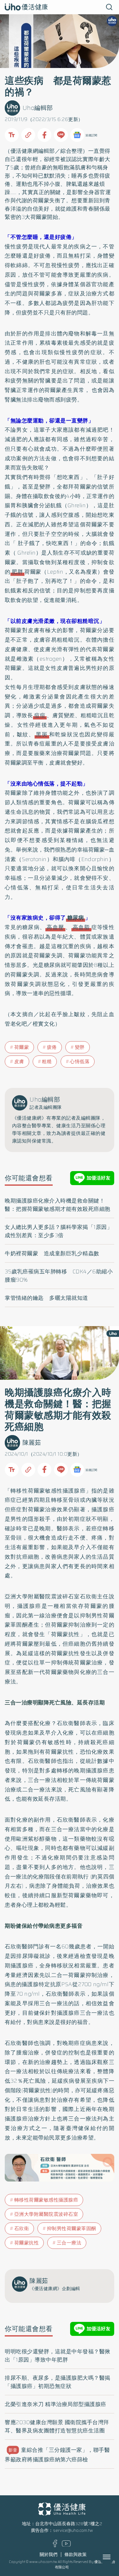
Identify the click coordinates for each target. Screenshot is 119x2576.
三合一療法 (69, 2243)
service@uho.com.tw (73, 2530)
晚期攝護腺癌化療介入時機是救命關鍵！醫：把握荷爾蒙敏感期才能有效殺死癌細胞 (58, 1205)
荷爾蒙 (22, 1047)
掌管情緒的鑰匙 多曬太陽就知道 (46, 1298)
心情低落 (80, 1062)
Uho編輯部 (38, 108)
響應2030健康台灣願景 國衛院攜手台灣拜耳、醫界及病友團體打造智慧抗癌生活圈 (57, 2426)
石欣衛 (22, 2229)
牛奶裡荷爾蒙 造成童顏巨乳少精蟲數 (52, 1253)
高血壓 (55, 927)
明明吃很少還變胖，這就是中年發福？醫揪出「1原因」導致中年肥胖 (58, 2356)
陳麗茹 (32, 1443)
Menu (114, 2557)
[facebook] (55, 2546)
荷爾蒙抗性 (27, 2243)
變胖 (80, 1047)
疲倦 (52, 1047)
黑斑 (42, 734)
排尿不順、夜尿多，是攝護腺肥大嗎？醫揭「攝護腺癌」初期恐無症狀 (58, 2382)
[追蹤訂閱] (77, 135)
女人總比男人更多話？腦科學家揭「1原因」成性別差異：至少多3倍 (59, 1231)
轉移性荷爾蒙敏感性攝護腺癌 (46, 2200)
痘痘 (40, 715)
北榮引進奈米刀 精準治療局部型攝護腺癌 (56, 2404)
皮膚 (19, 1062)
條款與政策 (76, 2555)
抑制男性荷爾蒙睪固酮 (72, 2229)
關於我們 (49, 2555)
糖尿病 (76, 918)
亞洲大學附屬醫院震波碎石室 (46, 2214)
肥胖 (17, 572)
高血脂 (81, 927)
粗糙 (47, 1062)
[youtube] (66, 2545)
